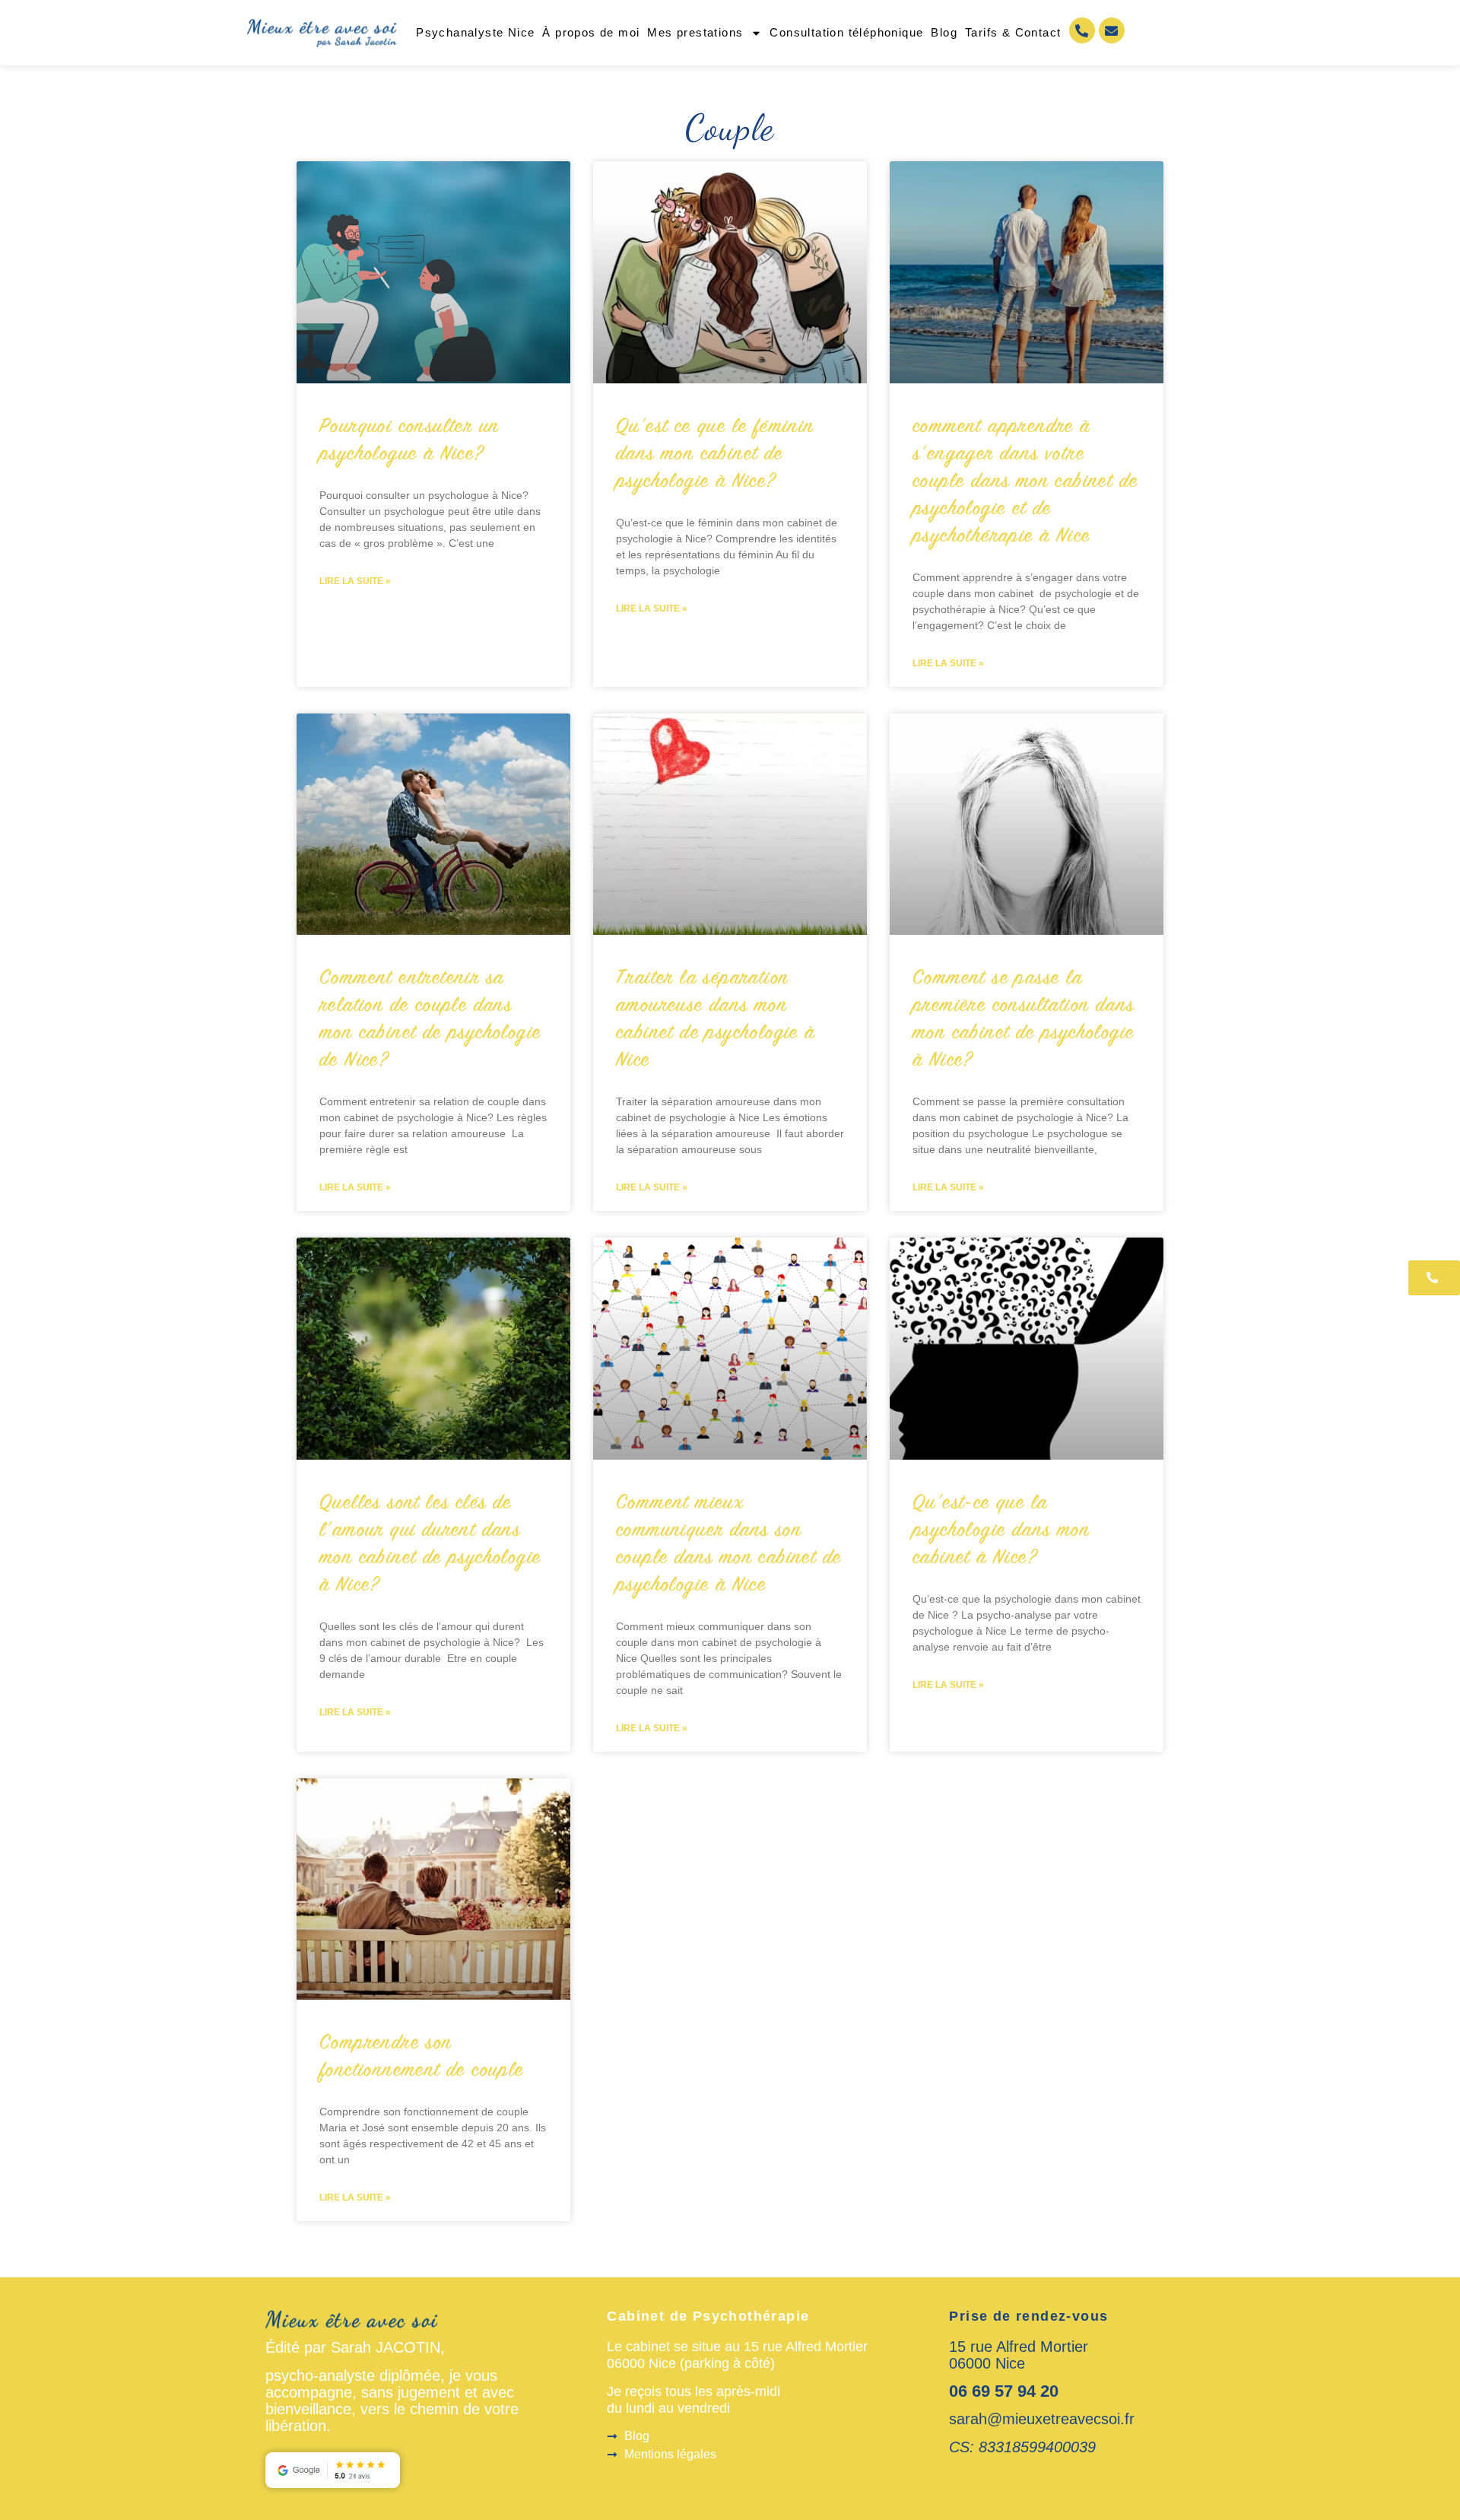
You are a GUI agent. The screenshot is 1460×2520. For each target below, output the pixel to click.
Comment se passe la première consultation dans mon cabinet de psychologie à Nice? (1023, 1020)
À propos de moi (591, 32)
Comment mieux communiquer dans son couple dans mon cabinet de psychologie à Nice (728, 1545)
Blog (944, 32)
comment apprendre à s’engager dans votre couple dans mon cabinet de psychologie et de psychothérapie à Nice (1025, 482)
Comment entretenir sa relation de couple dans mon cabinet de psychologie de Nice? (430, 1020)
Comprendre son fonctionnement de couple (422, 2058)
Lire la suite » (355, 581)
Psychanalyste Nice (475, 32)
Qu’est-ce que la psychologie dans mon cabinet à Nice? (1001, 1531)
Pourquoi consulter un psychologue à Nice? (409, 441)
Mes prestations (695, 32)
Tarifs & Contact (1013, 32)
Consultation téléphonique (846, 32)
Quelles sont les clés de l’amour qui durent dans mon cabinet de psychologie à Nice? (430, 1545)
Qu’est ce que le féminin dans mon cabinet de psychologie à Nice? (715, 455)
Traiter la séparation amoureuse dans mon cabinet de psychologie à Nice (716, 1020)
